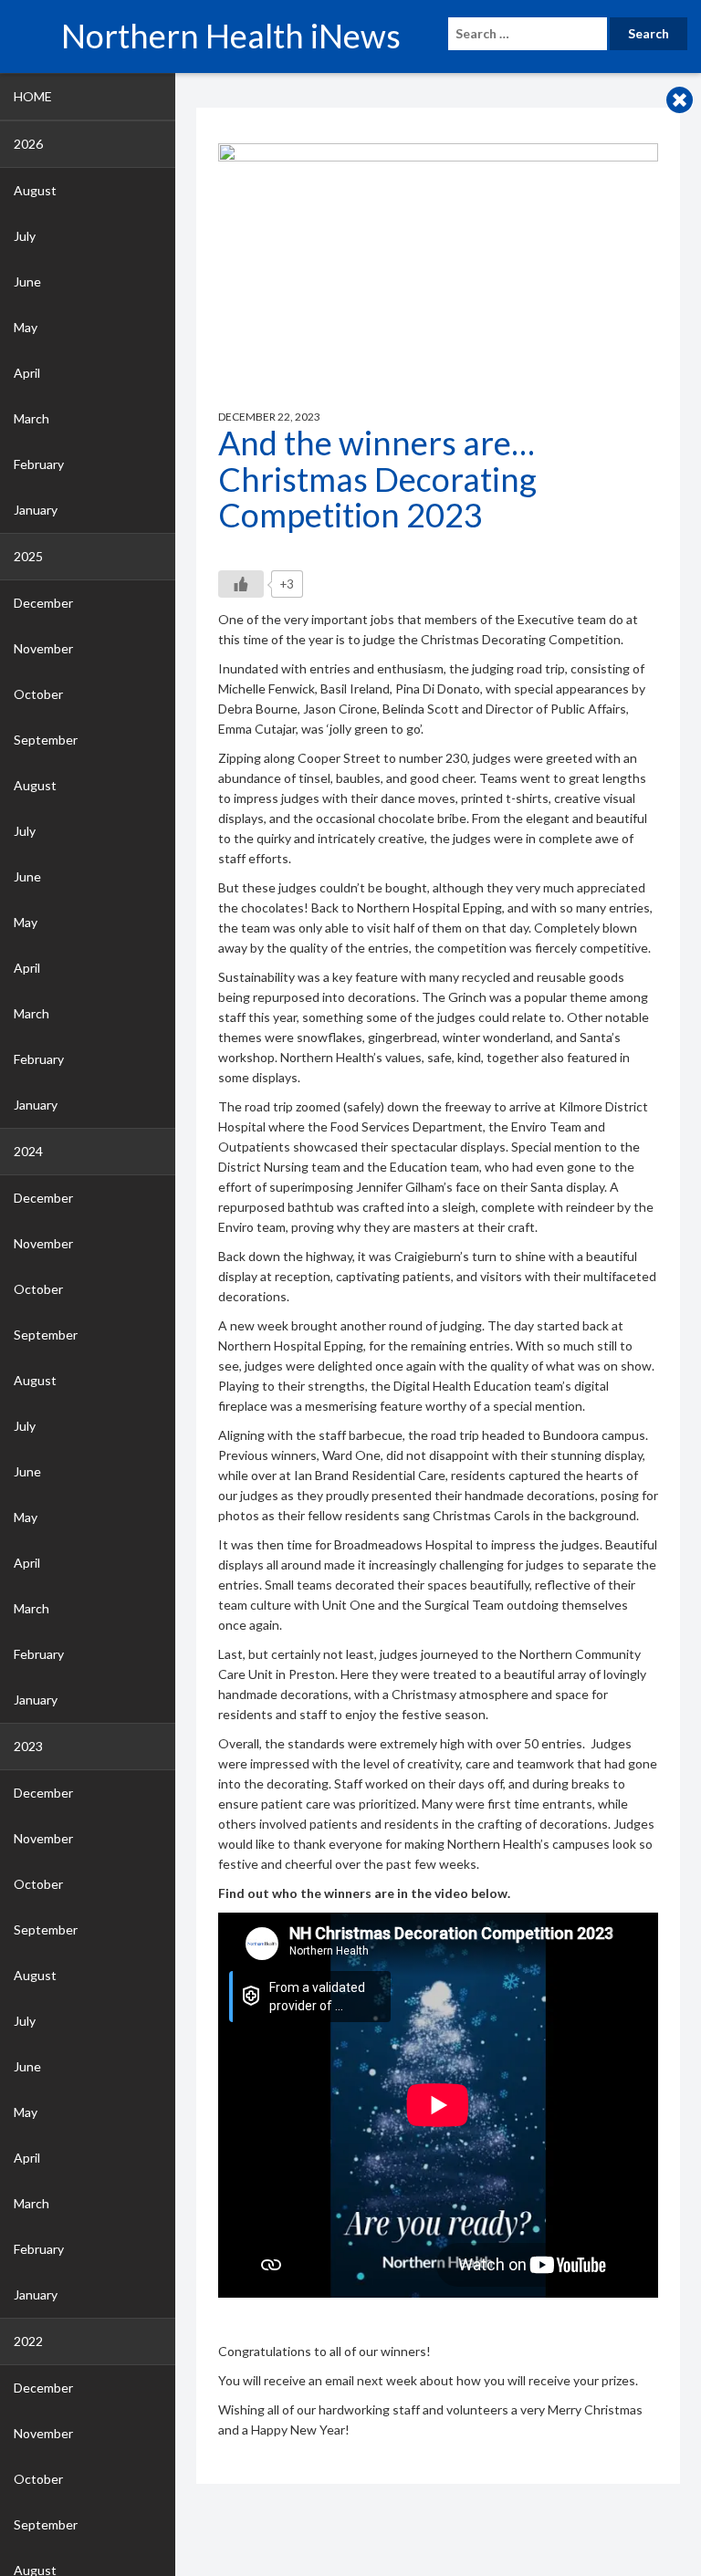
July (25, 236)
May (26, 327)
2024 (28, 1151)
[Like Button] (241, 584)
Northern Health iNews (231, 36)
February (39, 464)
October (38, 694)
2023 (28, 1746)
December (43, 603)
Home (33, 96)
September (46, 740)
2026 (28, 144)
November (43, 648)
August (35, 190)
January (36, 510)
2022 (28, 2341)
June (27, 282)
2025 (28, 556)
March (31, 418)
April (27, 373)
